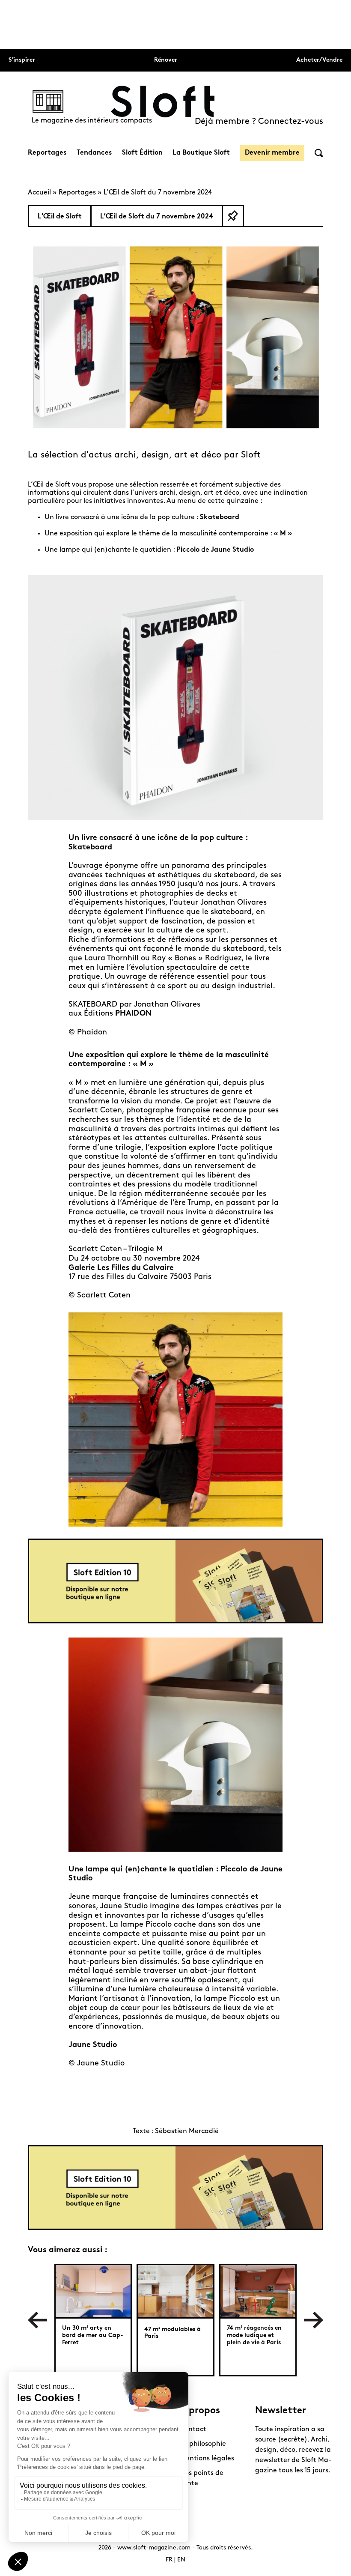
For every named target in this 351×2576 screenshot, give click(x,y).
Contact (193, 2430)
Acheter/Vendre (319, 60)
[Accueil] (163, 102)
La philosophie (203, 2444)
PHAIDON (133, 1014)
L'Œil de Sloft (60, 217)
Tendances (94, 153)
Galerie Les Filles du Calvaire (121, 1268)
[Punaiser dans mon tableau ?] (233, 216)
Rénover (166, 60)
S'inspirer (22, 60)
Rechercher (319, 153)
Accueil (39, 193)
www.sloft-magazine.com (154, 2548)
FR (169, 2560)
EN (181, 2560)
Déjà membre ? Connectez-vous (259, 122)
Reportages (47, 153)
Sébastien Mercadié (187, 2131)
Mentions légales (207, 2459)
